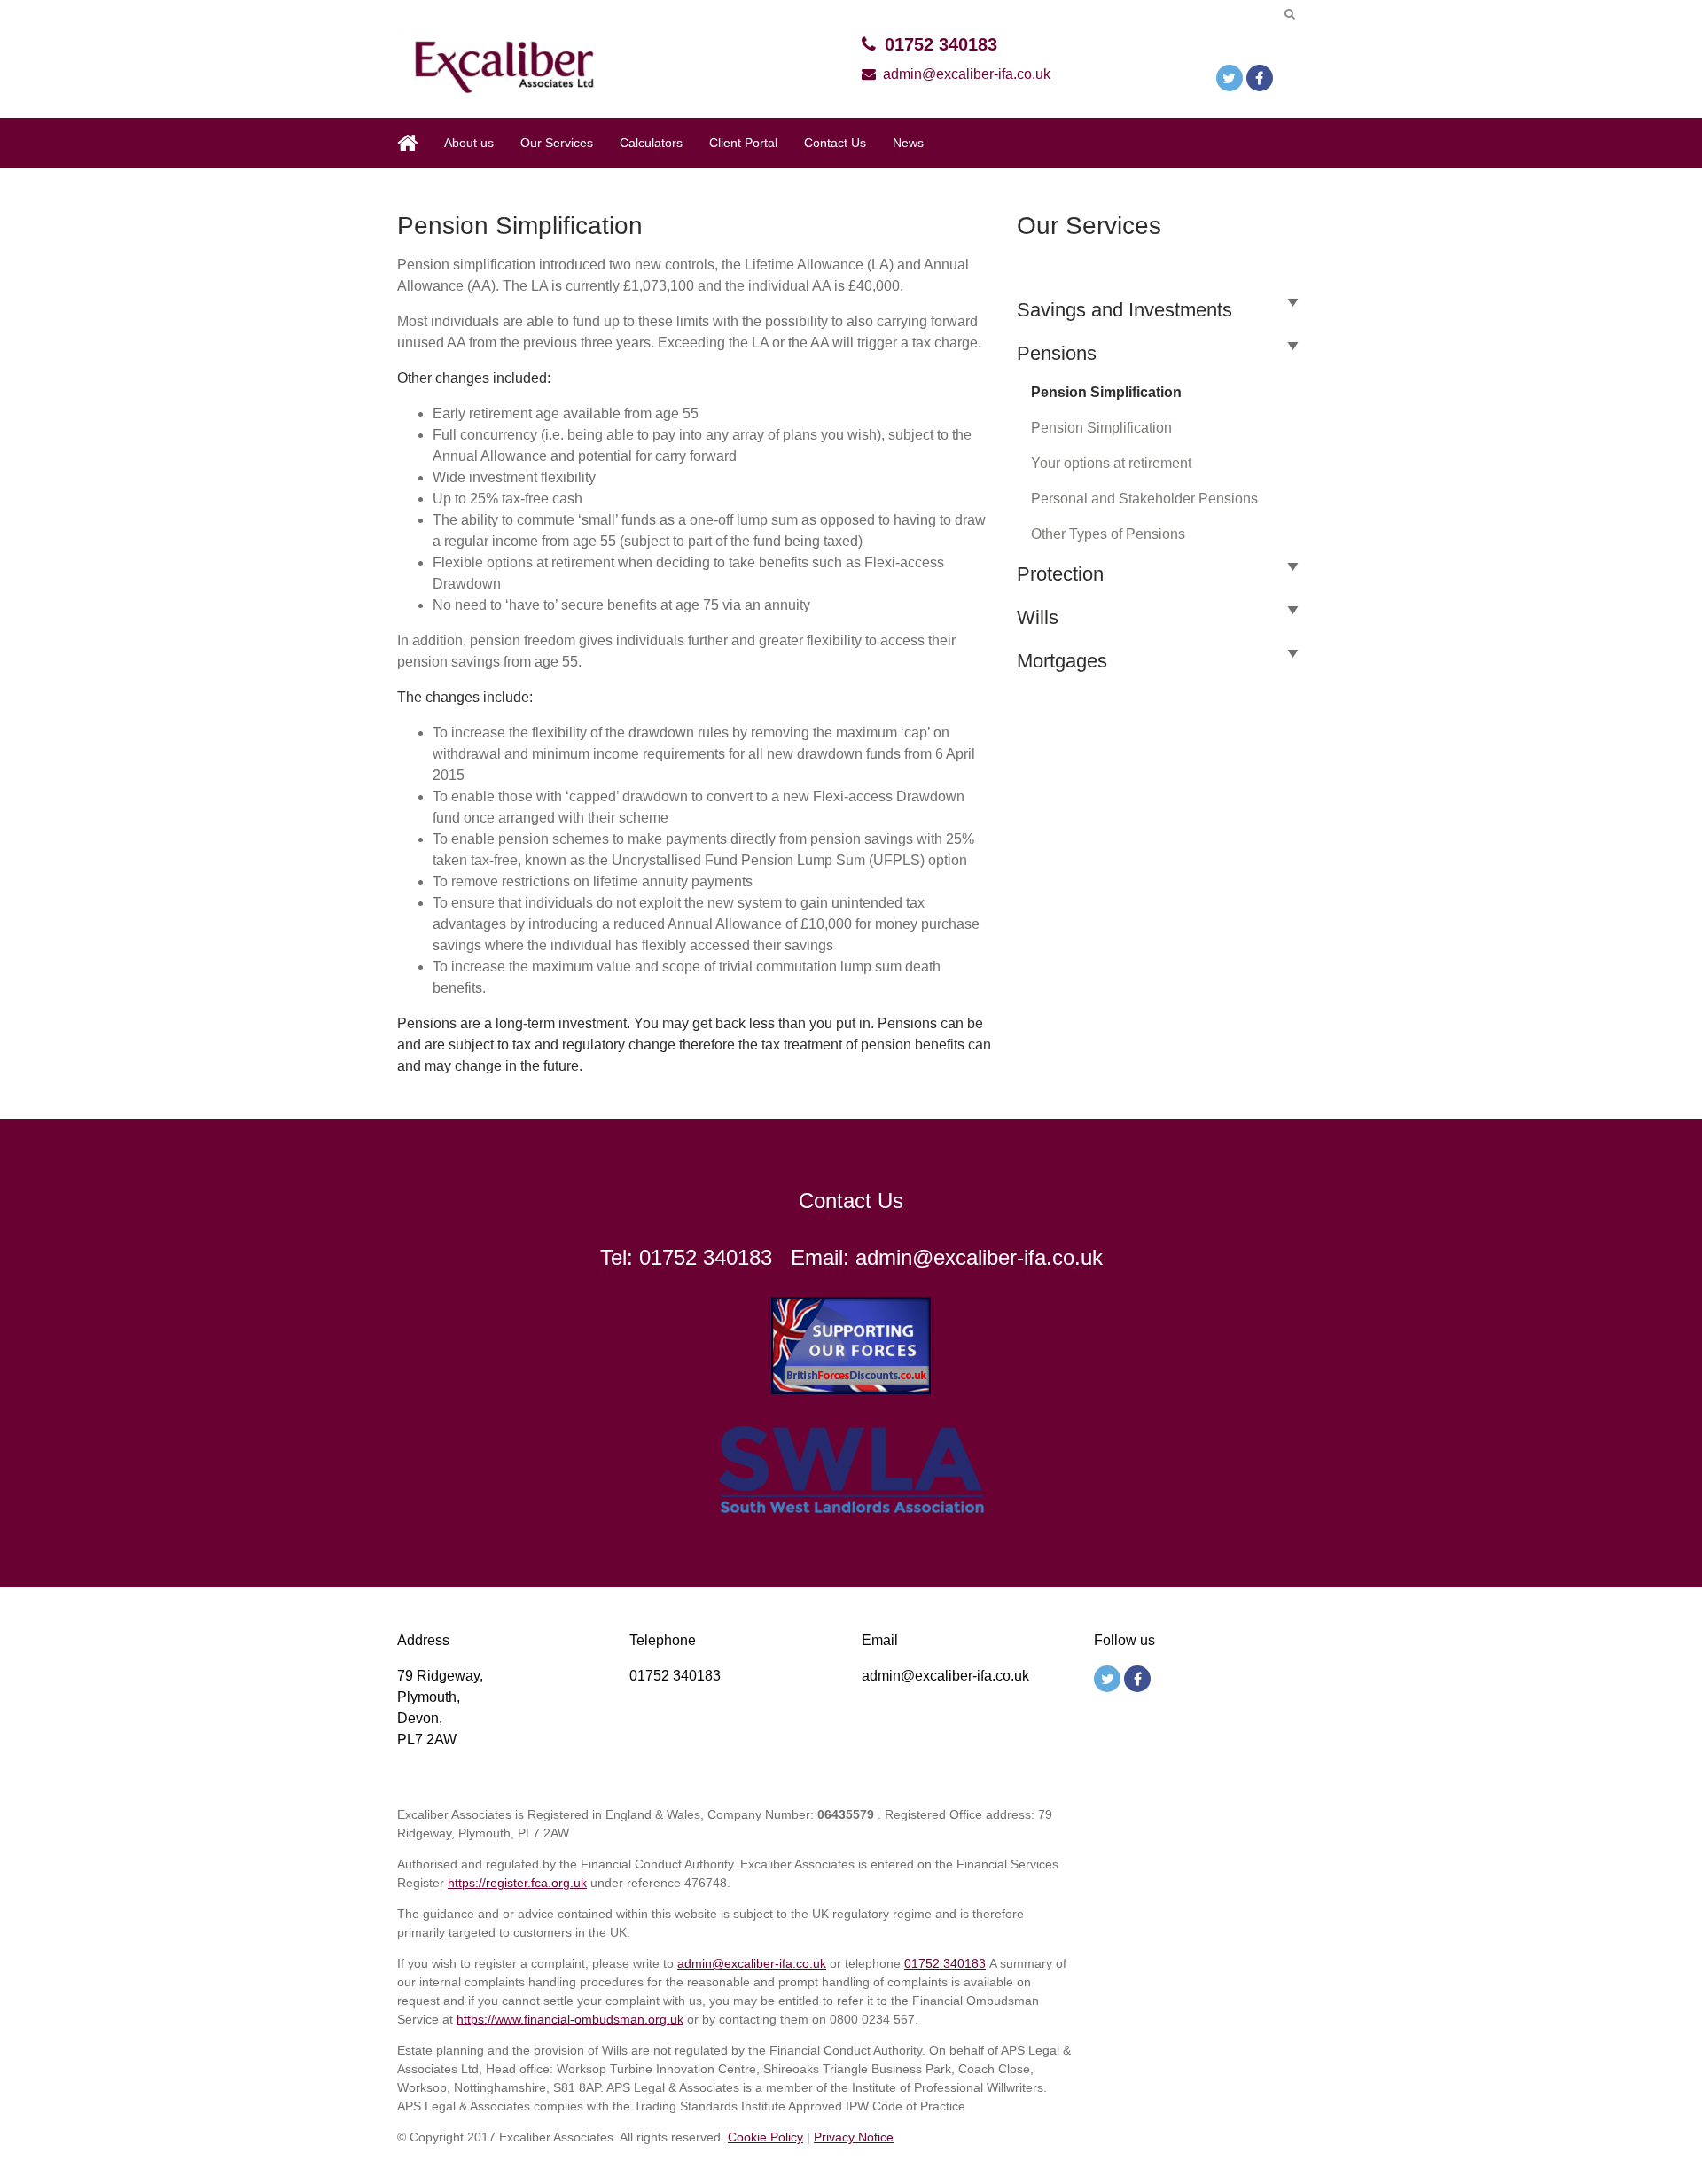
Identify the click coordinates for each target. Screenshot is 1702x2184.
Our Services (557, 143)
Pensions (1057, 353)
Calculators (651, 143)
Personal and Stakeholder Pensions (1144, 499)
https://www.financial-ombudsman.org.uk (570, 2019)
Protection (1060, 574)
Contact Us (835, 143)
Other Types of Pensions (1108, 534)
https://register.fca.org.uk (517, 1883)
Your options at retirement (1111, 463)
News (908, 143)
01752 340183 (941, 44)
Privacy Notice (854, 2137)
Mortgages (1062, 661)
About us (469, 143)
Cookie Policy (765, 2137)
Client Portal (743, 143)
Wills (1038, 617)
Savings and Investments (1124, 310)
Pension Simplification (1106, 392)
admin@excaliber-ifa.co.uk (967, 74)
